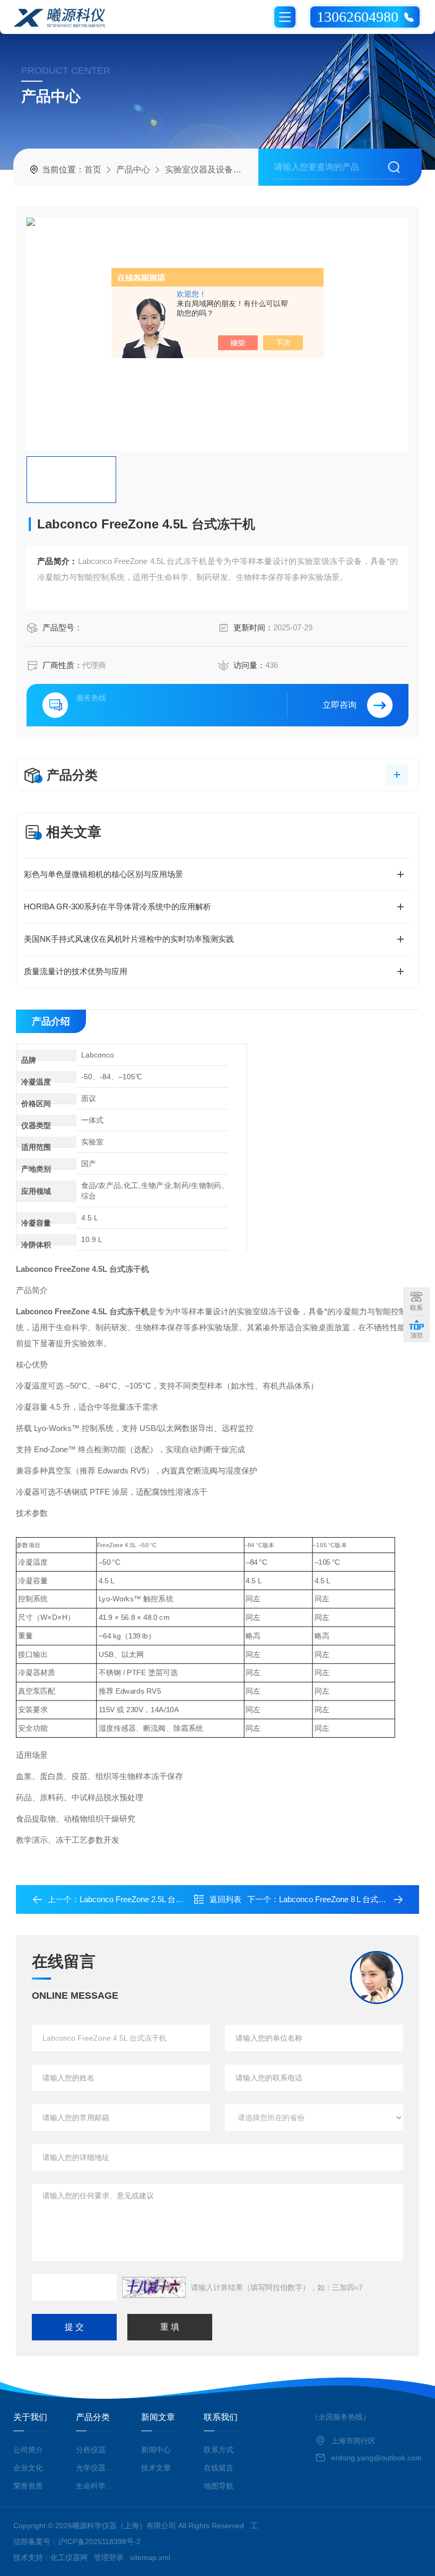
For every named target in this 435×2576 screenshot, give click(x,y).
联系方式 (219, 2450)
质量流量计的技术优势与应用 (76, 971)
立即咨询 (340, 705)
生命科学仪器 (97, 2486)
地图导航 (219, 2486)
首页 (93, 170)
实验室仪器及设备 (199, 170)
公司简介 (28, 2450)
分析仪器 (91, 2450)
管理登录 (109, 2557)
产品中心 (133, 170)
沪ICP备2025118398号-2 (99, 2542)
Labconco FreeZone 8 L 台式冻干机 (341, 1899)
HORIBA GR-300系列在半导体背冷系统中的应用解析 (118, 907)
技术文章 (156, 2468)
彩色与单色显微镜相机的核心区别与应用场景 (103, 874)
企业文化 (28, 2468)
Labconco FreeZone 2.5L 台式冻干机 (143, 1899)
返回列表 (225, 1899)
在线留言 (219, 2468)
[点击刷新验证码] (154, 2287)
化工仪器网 (69, 2557)
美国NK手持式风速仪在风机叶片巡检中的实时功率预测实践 (129, 939)
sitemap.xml (150, 2557)
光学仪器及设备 (97, 2468)
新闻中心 (156, 2450)
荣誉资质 (28, 2486)
